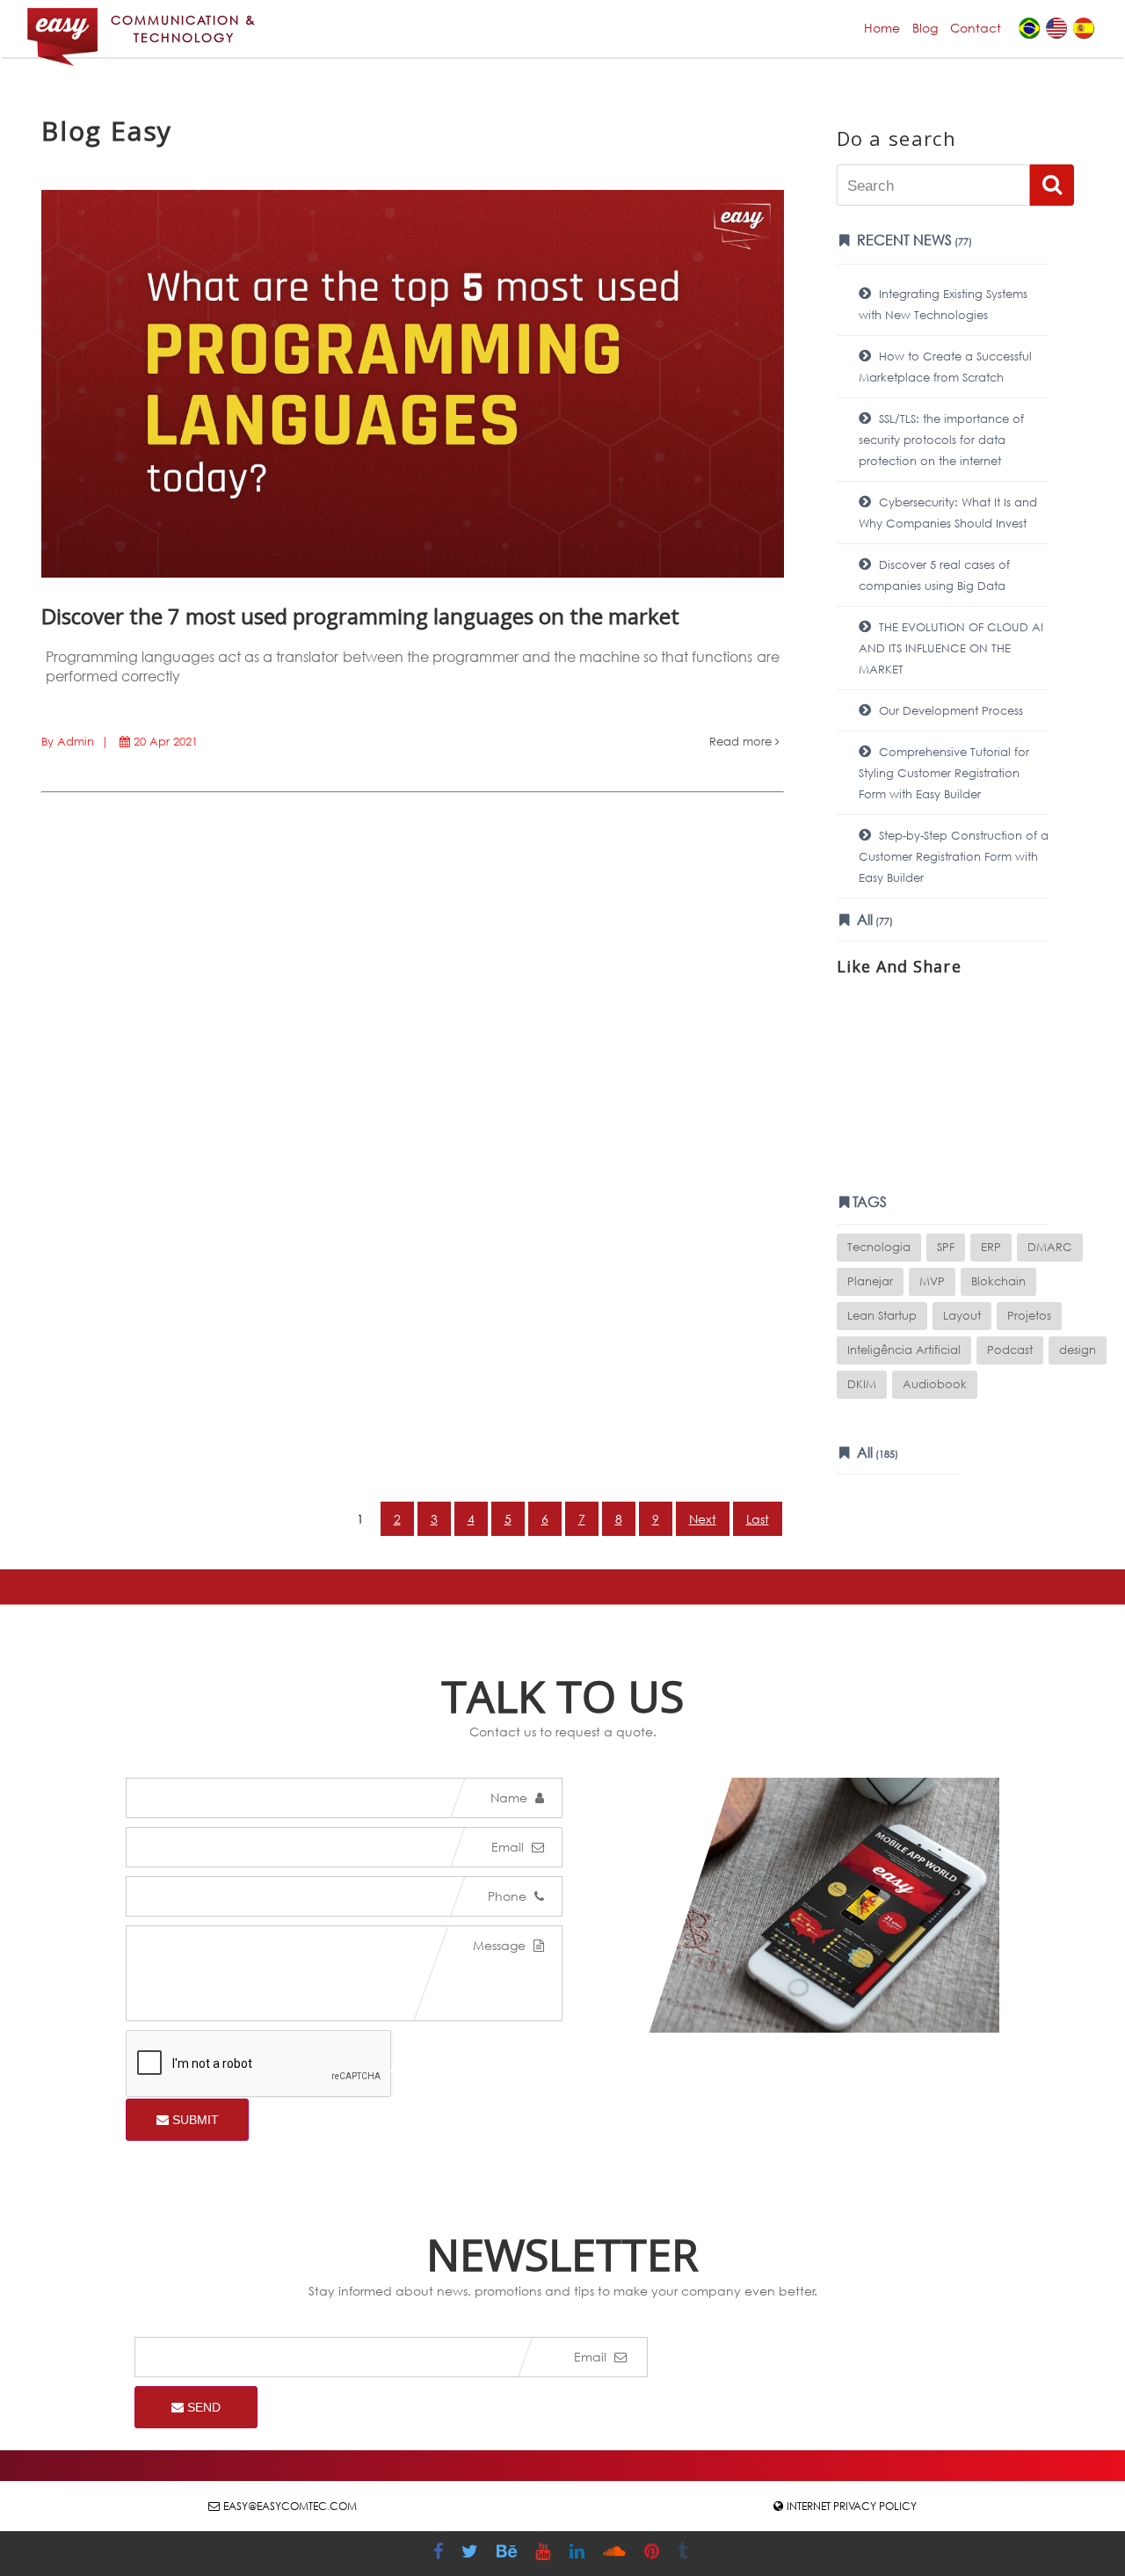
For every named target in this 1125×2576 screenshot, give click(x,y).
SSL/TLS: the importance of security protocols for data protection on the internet (941, 440)
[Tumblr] (685, 2554)
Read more (742, 742)
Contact (976, 28)
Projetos (1029, 1316)
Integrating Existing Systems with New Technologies (943, 305)
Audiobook (935, 1384)
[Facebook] (440, 2554)
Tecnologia (879, 1247)
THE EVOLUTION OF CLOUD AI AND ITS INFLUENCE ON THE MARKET (951, 648)
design (1078, 1350)
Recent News (913, 240)
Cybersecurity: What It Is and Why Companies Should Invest (948, 513)
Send (202, 2407)
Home (882, 28)
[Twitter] (472, 2554)
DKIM (862, 1384)
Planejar (870, 1281)
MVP (932, 1281)
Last (758, 1519)
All (873, 919)
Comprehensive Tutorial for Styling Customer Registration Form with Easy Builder (944, 773)
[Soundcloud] (617, 2554)
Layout (962, 1316)
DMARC (1050, 1247)
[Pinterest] (654, 2554)
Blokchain (998, 1281)
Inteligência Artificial (904, 1350)
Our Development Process (949, 711)
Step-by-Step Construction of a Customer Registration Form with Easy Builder (954, 857)
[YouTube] (545, 2554)
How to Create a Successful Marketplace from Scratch (945, 367)
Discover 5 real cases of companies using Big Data (934, 575)
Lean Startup (882, 1316)
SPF (946, 1247)
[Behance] (509, 2554)
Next (703, 1519)
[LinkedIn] (579, 2554)
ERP (991, 1247)
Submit (194, 2120)
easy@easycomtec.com (290, 2506)
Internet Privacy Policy (852, 2506)
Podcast (1010, 1350)
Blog (925, 28)
